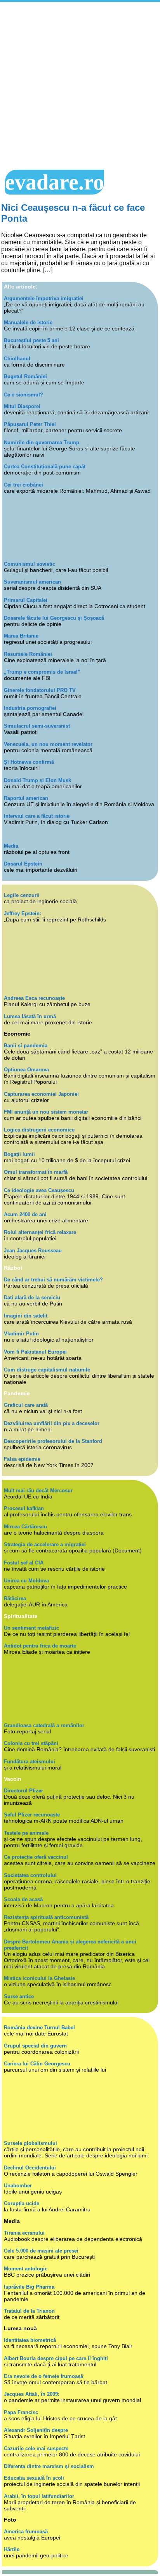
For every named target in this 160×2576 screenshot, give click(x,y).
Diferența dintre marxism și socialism (49, 2466)
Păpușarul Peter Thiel (30, 424)
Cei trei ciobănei (23, 485)
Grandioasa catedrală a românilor (44, 1725)
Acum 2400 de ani (25, 1214)
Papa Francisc (21, 2412)
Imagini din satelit (26, 1316)
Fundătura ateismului (30, 1762)
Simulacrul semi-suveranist (37, 726)
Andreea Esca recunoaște (34, 998)
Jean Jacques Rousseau (33, 1251)
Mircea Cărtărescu (25, 1527)
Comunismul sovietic (30, 564)
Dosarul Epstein (23, 864)
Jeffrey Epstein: (23, 913)
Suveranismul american (32, 582)
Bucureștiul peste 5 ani (31, 340)
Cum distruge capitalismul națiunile (47, 1370)
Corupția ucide (22, 2203)
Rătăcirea (15, 1598)
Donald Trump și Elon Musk (37, 780)
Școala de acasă (23, 1899)
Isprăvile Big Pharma (29, 2287)
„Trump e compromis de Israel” (42, 672)
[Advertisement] (80, 86)
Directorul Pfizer (23, 1791)
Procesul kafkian (24, 1508)
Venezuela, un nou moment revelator (48, 744)
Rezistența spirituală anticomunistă (46, 1917)
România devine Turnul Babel (39, 2028)
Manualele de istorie (28, 322)
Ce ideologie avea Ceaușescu (39, 1190)
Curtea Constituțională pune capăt (45, 467)
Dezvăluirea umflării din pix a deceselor (52, 1423)
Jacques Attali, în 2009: (32, 2394)
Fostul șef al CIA (24, 1563)
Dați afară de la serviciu (32, 1298)
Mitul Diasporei (22, 406)
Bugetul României (25, 376)
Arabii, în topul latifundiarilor (39, 2496)
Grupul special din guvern (35, 2046)
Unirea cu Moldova (26, 1581)
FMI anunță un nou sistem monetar (46, 1112)
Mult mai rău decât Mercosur (38, 1490)
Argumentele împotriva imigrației (44, 298)
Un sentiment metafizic (31, 1628)
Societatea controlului (30, 1875)
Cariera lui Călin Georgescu (37, 2064)
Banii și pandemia (26, 1046)
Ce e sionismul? (23, 395)
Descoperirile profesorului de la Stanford (53, 1441)
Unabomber (18, 2186)
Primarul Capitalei (26, 600)
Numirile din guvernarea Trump (42, 442)
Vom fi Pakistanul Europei (35, 1352)
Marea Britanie (21, 636)
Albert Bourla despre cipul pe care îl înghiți (56, 2358)
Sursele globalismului (30, 2143)
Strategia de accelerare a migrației (45, 1544)
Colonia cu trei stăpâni (31, 1743)
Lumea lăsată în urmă (30, 1016)
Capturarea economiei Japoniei (41, 1094)
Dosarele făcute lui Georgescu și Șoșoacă (54, 618)
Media (11, 846)
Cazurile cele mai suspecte (36, 2448)
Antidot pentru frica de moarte (40, 1646)
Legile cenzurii (22, 895)
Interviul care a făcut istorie (37, 816)
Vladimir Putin (21, 1334)
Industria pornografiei (30, 708)
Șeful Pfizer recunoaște (32, 1815)
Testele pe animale (26, 1833)
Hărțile (12, 2549)
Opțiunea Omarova (26, 1070)
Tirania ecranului (24, 2233)
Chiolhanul (17, 359)
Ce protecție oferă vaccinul (36, 1857)
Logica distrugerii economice (39, 1130)
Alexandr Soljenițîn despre (36, 2430)
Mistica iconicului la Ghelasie (39, 1978)
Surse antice (19, 1996)
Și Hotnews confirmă (29, 762)
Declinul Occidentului (30, 2168)
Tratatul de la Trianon (29, 2311)
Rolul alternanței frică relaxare (40, 1232)
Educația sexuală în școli (34, 2478)
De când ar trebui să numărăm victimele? (53, 1280)
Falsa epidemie (22, 1459)
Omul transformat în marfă (36, 1172)
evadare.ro (55, 182)
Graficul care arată (26, 1405)
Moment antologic (26, 2269)
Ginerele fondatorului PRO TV (40, 690)
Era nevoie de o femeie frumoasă (43, 2376)
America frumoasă (26, 2532)
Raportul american (26, 798)
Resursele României (28, 654)
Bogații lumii (19, 1154)
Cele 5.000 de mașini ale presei (41, 2251)
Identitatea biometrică (30, 2340)
